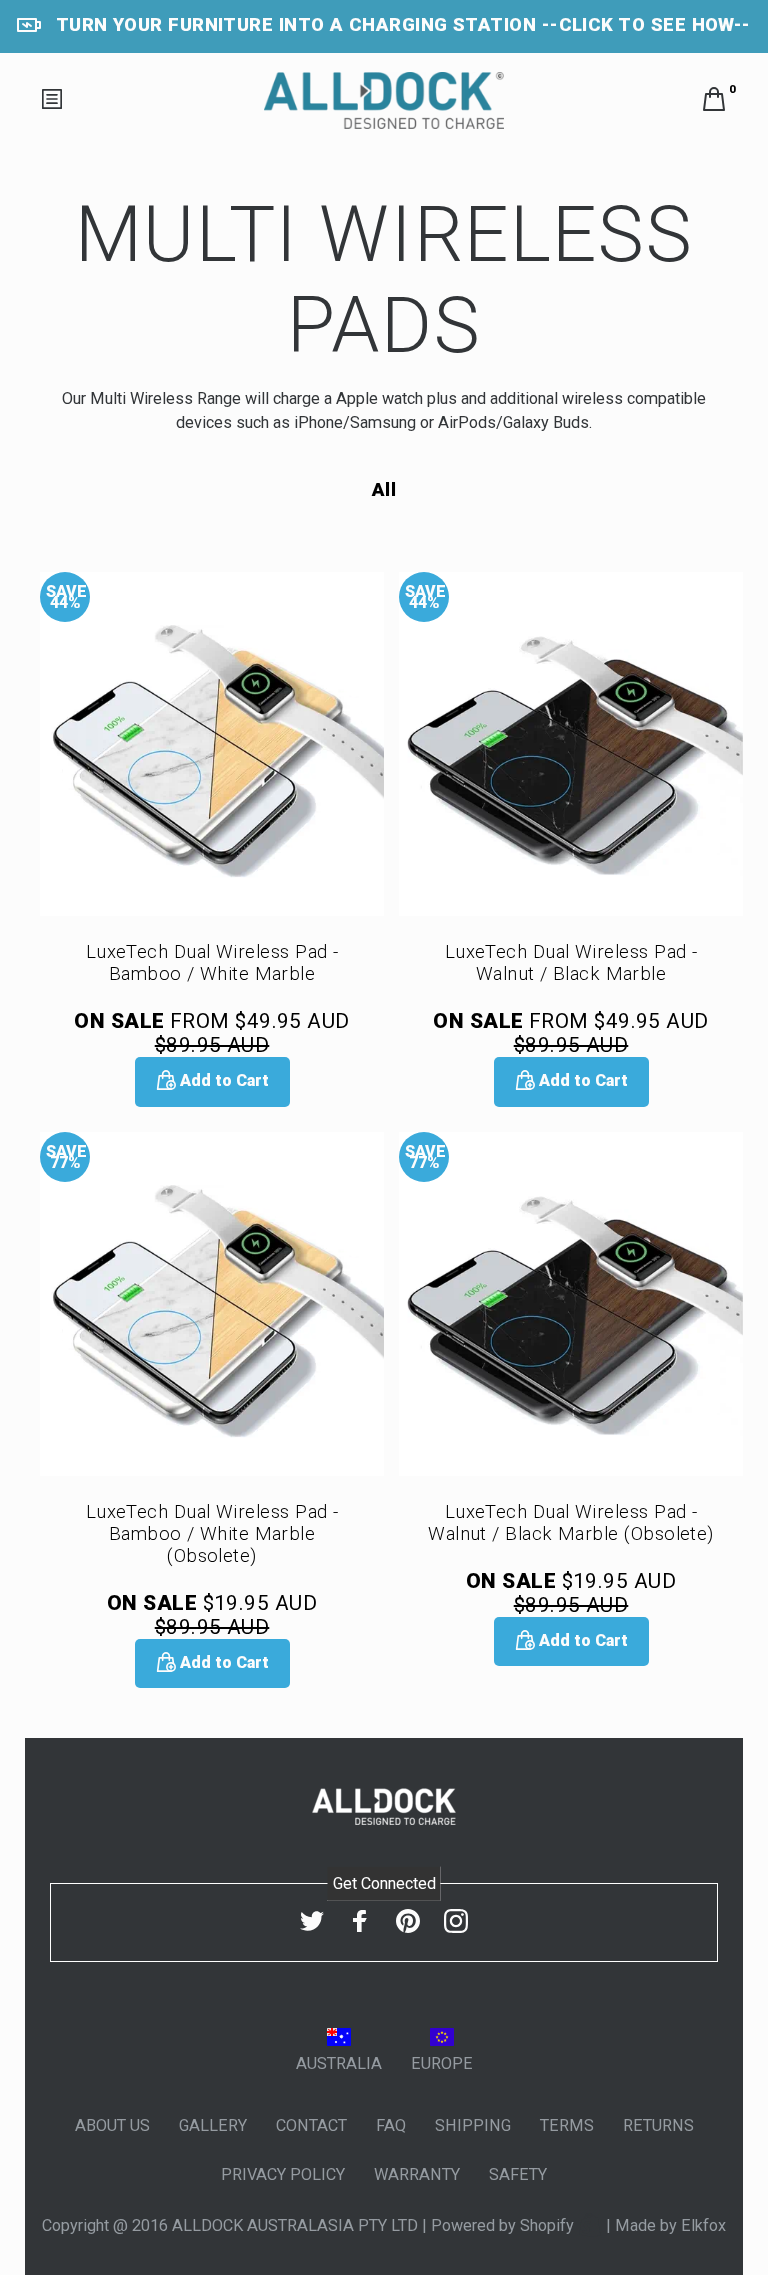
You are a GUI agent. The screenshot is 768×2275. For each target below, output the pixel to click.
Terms (567, 2125)
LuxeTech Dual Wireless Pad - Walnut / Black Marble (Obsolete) (571, 1523)
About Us (112, 2125)
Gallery (213, 2125)
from (211, 1033)
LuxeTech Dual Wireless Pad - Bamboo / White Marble (212, 963)
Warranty (417, 2174)
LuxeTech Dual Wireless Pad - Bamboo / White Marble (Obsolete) (212, 1534)
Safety (518, 2174)
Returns (658, 2125)
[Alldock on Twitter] (312, 1921)
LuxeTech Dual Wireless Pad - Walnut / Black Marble (571, 963)
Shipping (473, 2125)
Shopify (549, 2225)
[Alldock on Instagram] (456, 1921)
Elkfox (703, 2225)
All (384, 490)
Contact (311, 2125)
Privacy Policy (283, 2174)
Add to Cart (222, 1080)
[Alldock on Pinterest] (408, 1921)
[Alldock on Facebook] (360, 1921)
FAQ (391, 2125)
